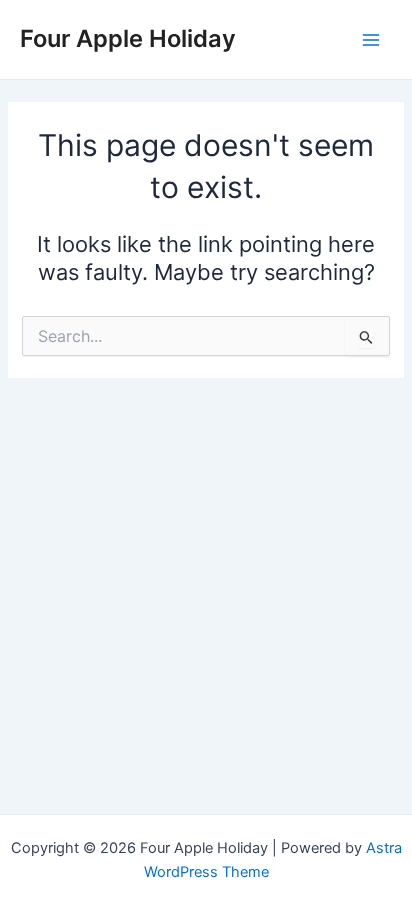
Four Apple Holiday (128, 38)
